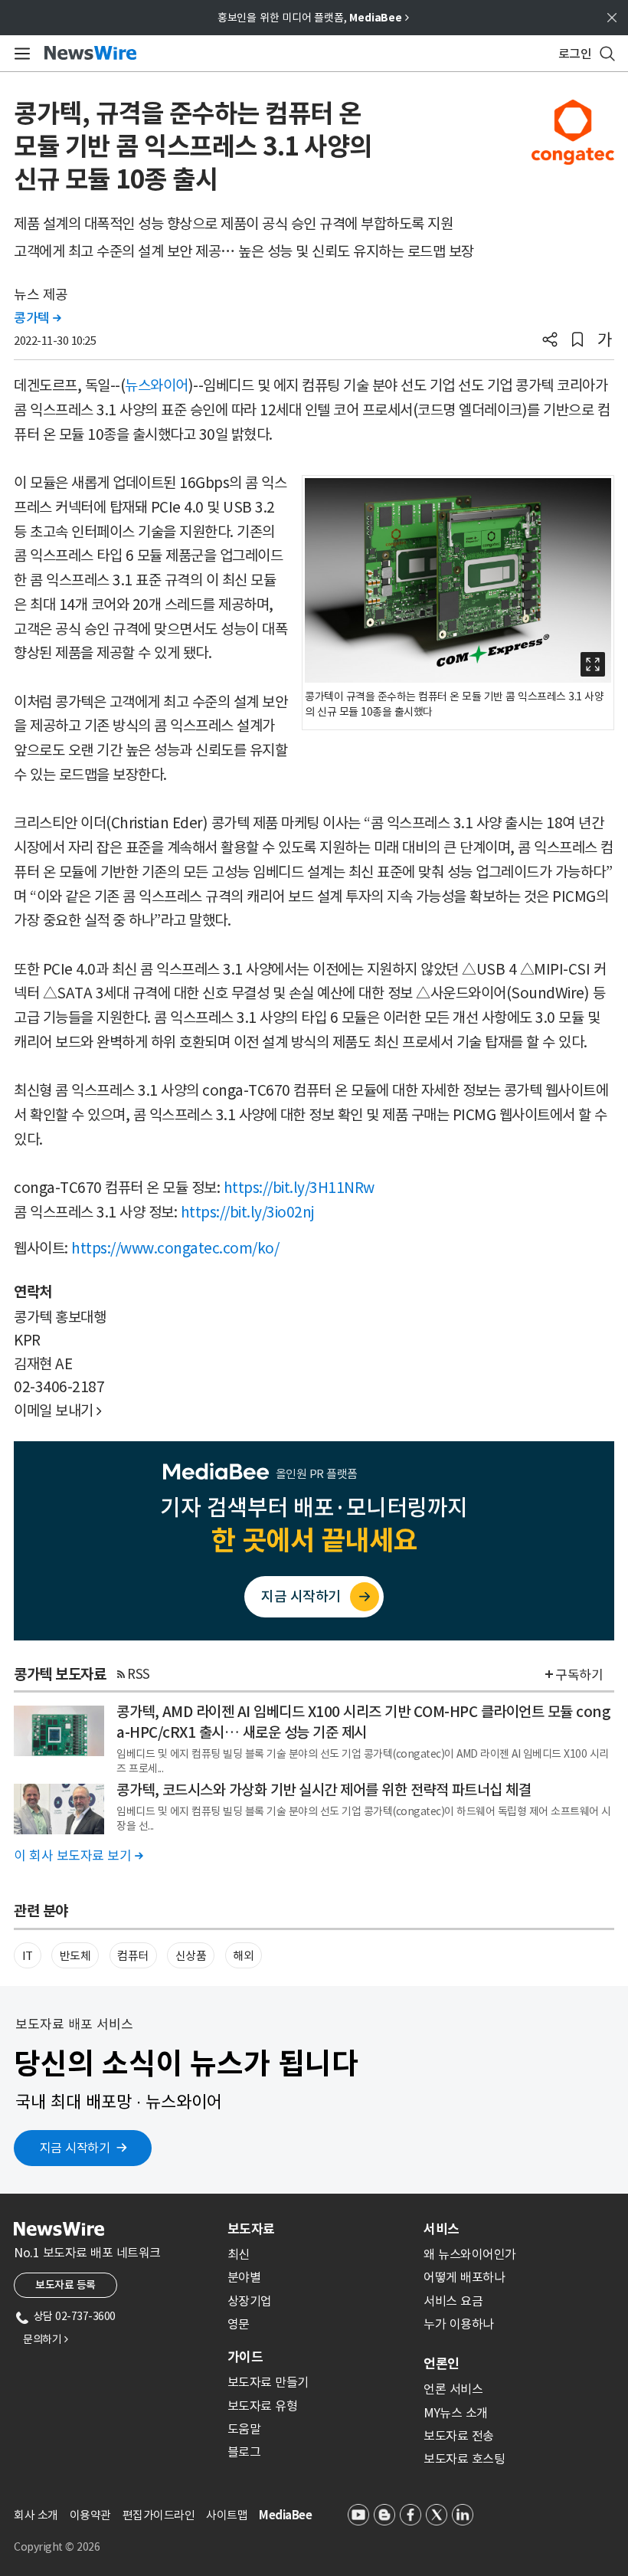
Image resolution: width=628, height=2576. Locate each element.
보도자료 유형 (263, 2406)
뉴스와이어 (157, 385)
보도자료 (251, 2229)
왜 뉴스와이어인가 (470, 2254)
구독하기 (579, 1675)
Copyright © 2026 (57, 2547)
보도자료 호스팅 (464, 2459)
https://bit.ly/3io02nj (248, 1212)
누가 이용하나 (459, 2324)
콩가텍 (38, 318)
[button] (550, 341)
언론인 (442, 2364)
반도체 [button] (75, 1956)
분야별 (244, 2277)
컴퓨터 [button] (133, 1956)
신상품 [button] (191, 1956)
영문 (239, 2324)
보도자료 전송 (459, 2436)
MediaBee (285, 2515)
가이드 (245, 2357)
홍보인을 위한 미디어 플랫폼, (313, 18)
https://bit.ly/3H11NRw (299, 1188)
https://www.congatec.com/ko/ (175, 1248)
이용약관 (90, 2515)
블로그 (244, 2452)
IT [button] (28, 1956)
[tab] (319, 2229)
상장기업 (250, 2301)
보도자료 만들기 (268, 2382)
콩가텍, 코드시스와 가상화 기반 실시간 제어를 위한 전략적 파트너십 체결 (324, 1790)
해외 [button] (243, 1956)
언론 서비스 (453, 2389)
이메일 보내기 (58, 1411)
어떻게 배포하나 (464, 2277)
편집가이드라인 (159, 2515)
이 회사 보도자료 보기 (78, 1856)
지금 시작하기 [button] (75, 2148)
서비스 (442, 2229)
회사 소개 (36, 2515)
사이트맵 (227, 2515)
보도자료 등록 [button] (65, 2285)
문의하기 (45, 2339)
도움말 (244, 2429)
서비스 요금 (453, 2301)
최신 (239, 2254)
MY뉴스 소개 (456, 2413)
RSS (139, 1674)
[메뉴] (20, 54)
